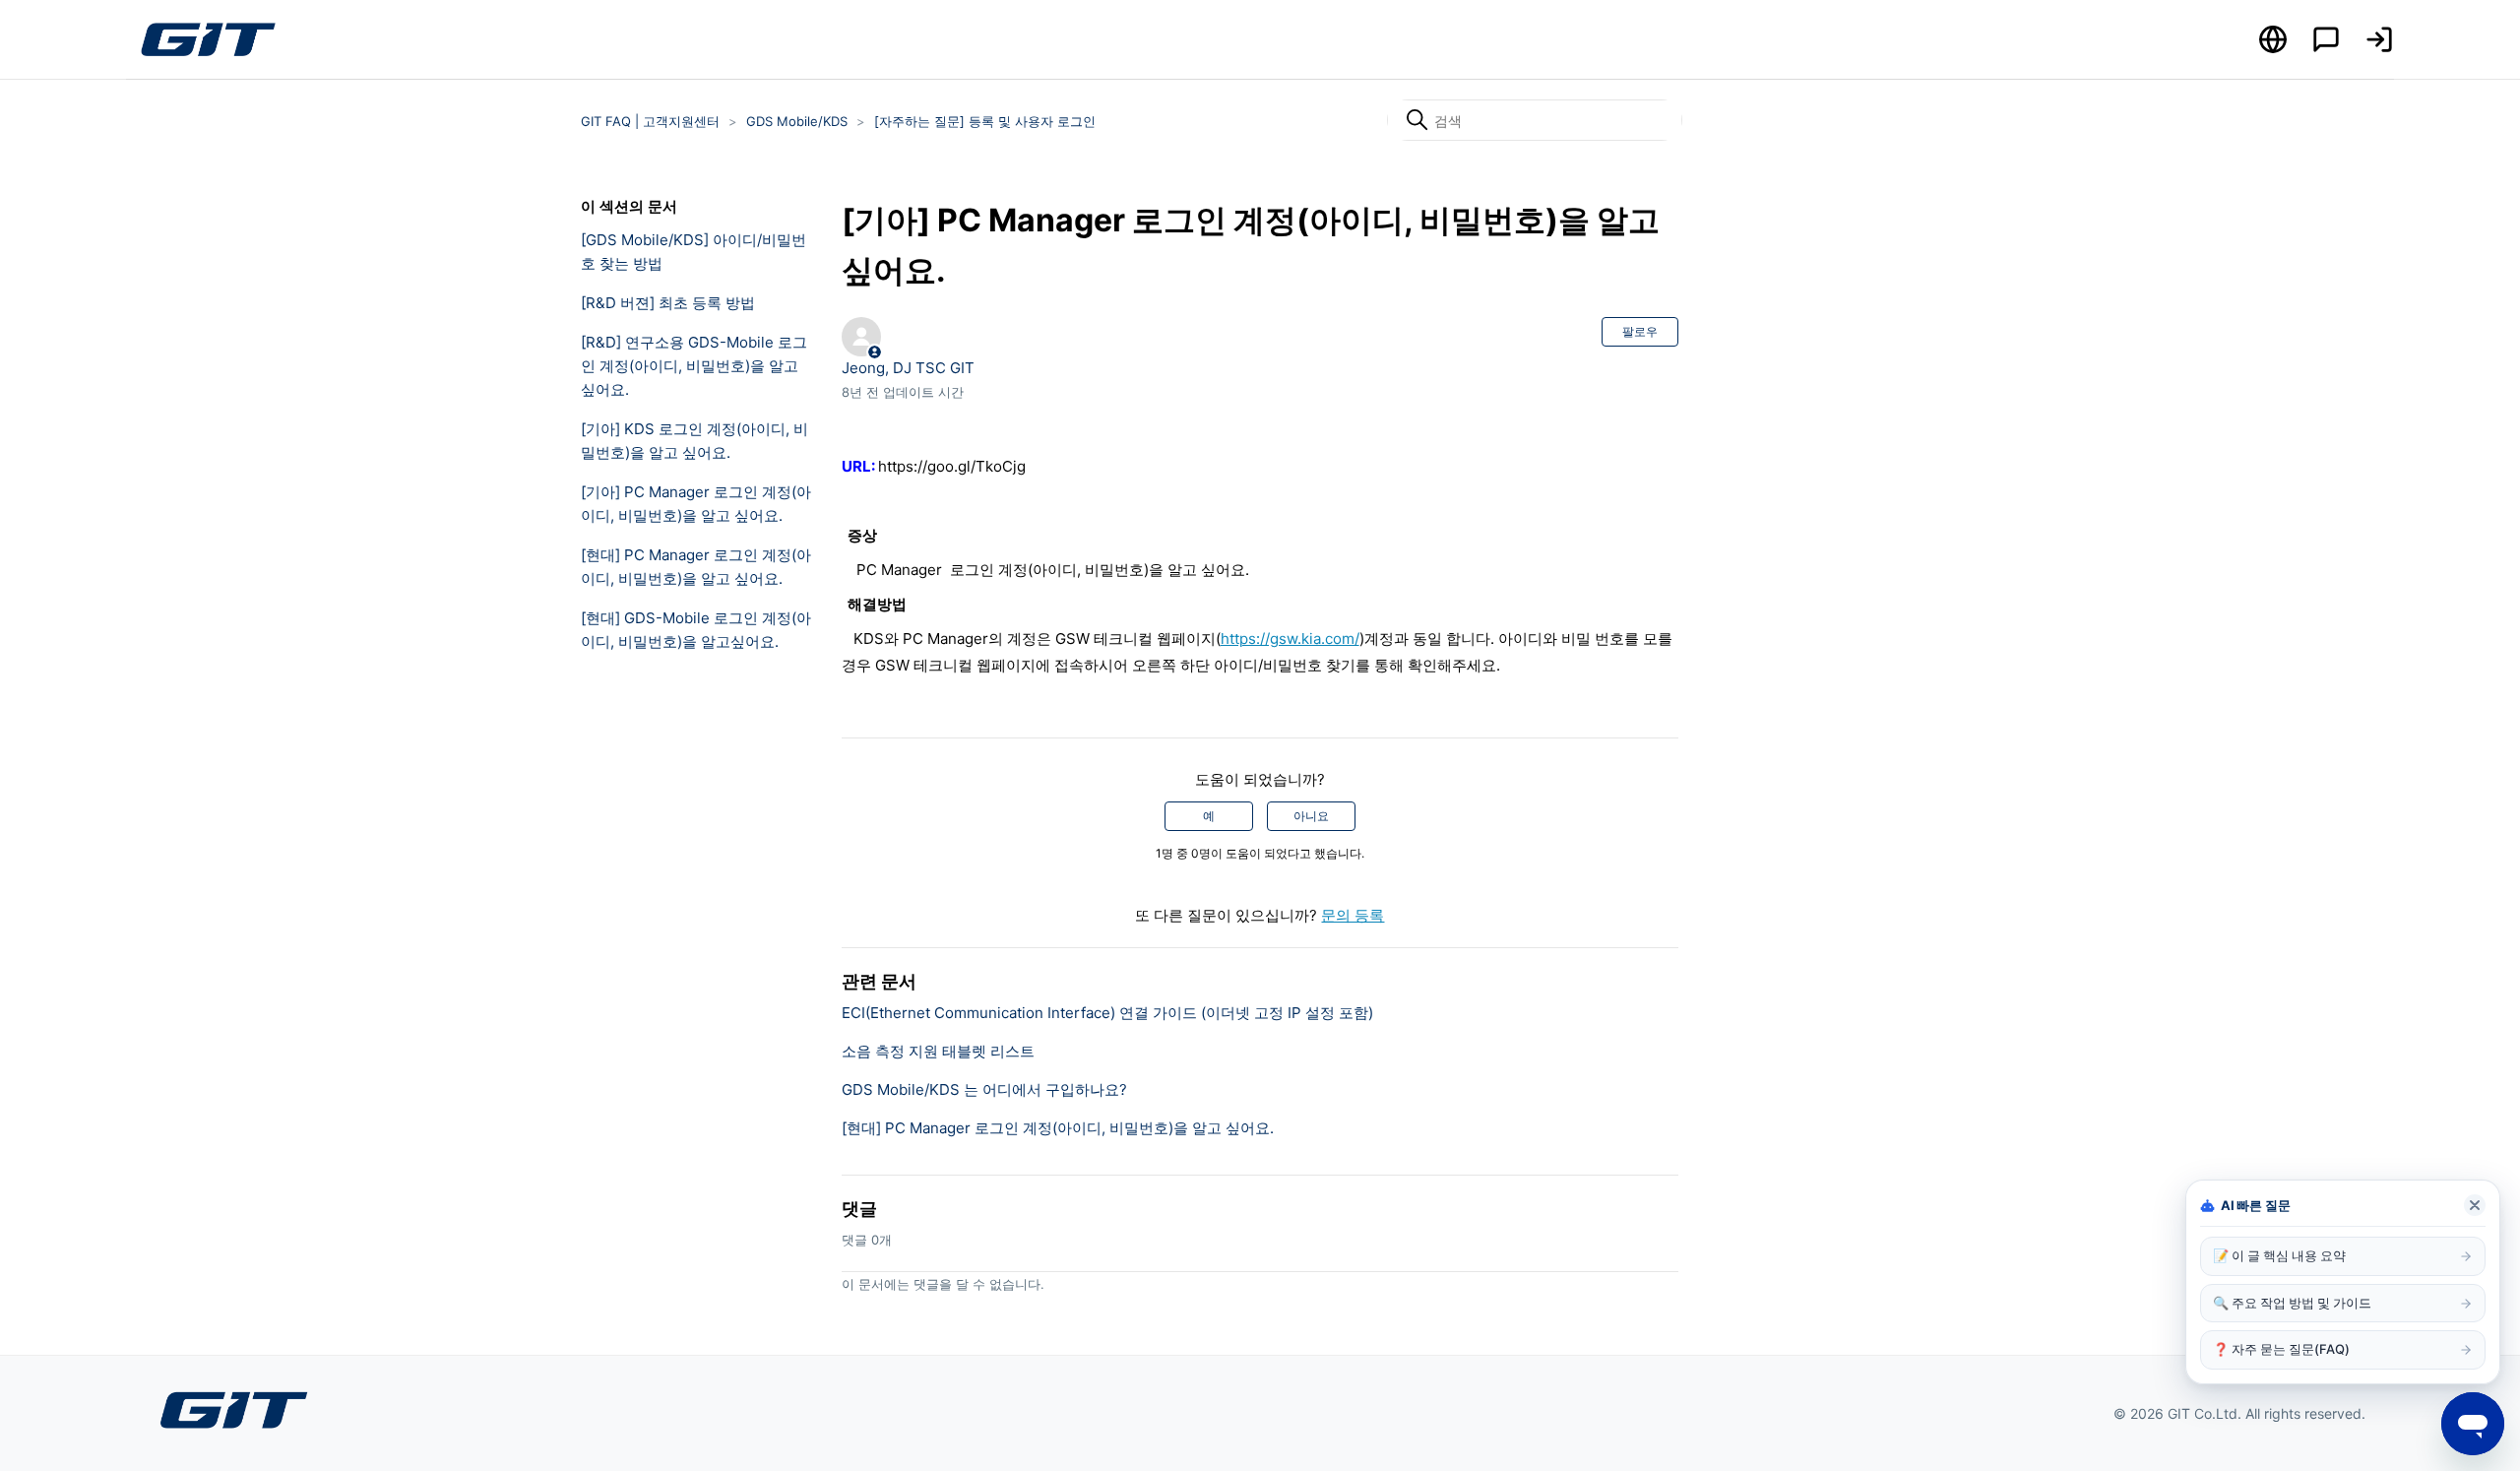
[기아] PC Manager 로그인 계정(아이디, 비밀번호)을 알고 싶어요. (696, 504)
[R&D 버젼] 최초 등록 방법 (668, 303)
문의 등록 (1353, 915)
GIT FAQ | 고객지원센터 (650, 121)
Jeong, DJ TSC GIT (908, 368)
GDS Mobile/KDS (797, 121)
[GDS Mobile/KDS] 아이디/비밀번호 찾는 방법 (693, 252)
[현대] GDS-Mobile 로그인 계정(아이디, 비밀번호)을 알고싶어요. (696, 630)
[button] (2379, 39)
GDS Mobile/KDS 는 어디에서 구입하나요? (984, 1089)
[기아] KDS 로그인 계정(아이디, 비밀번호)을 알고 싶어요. (694, 441)
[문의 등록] (2326, 39)
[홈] (208, 39)
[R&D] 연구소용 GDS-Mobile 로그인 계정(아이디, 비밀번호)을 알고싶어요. (694, 366)
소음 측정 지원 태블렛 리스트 (938, 1051)
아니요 (1311, 816)
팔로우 (1640, 331)
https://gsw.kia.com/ (1290, 639)
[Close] (2475, 1205)
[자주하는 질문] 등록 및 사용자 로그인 (985, 121)
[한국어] (2273, 39)
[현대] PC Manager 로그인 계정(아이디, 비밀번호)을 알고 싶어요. (696, 567)
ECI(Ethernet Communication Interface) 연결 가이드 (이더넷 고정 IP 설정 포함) (1107, 1013)
